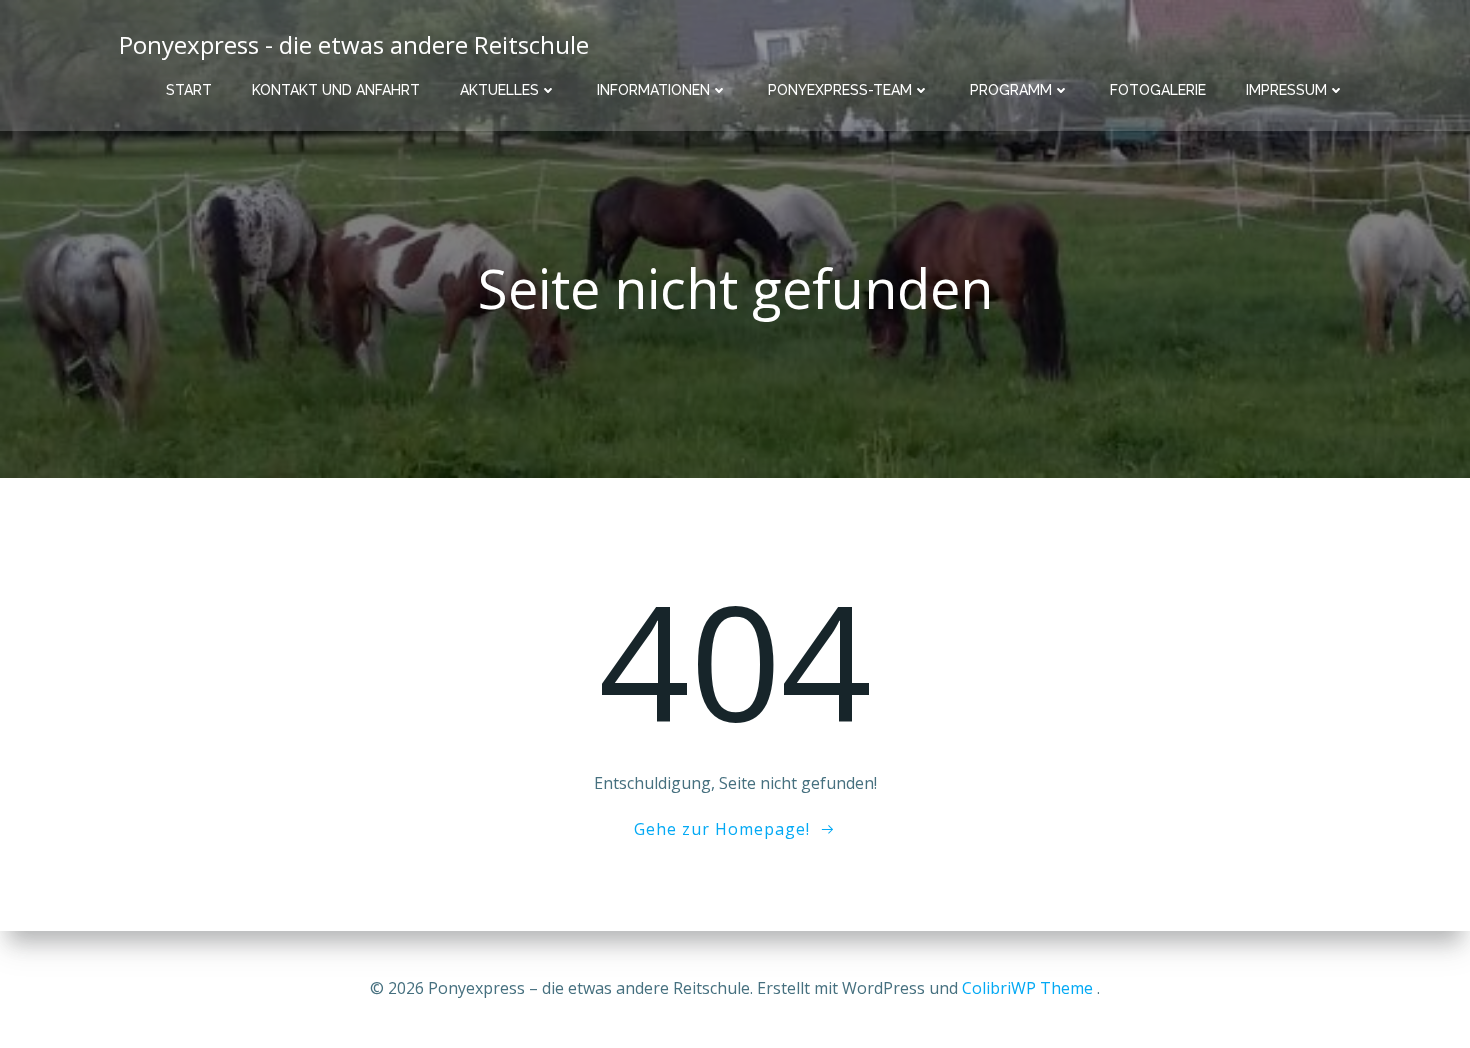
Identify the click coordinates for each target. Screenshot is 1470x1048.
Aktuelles (499, 90)
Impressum (1286, 90)
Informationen (653, 90)
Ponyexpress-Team (840, 90)
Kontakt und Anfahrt (336, 90)
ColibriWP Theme (1027, 988)
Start (189, 90)
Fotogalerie (1158, 90)
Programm (1011, 90)
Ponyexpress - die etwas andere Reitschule (354, 44)
